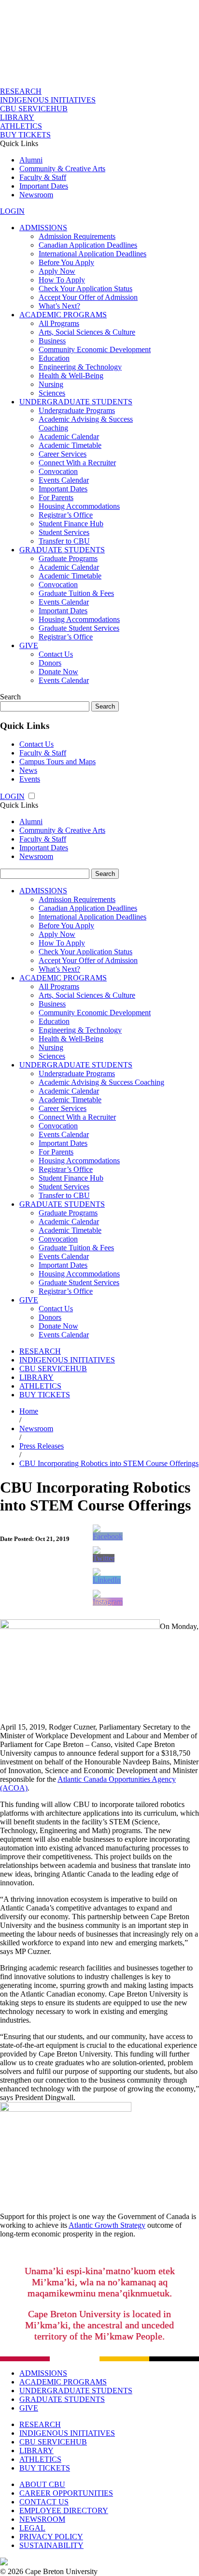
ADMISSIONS (43, 228)
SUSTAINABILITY (51, 2545)
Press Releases (42, 1446)
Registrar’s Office (66, 515)
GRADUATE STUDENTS (62, 550)
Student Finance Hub (71, 524)
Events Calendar (64, 480)
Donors (50, 663)
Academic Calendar (69, 437)
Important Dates (44, 186)
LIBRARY (17, 117)
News (28, 770)
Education (54, 358)
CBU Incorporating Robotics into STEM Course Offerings (109, 1463)
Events (30, 779)
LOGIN (12, 211)
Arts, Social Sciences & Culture (87, 332)
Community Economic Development (95, 349)
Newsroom (36, 195)
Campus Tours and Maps (57, 762)
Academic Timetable (70, 445)
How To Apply (62, 280)
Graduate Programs (68, 558)
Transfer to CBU (64, 541)
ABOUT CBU (42, 2484)
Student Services (64, 532)
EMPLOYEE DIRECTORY (64, 2510)
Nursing (51, 384)
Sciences (52, 393)
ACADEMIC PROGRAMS (63, 315)
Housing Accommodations (79, 506)
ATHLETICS (21, 126)
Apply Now (57, 271)
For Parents (56, 497)
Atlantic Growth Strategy (107, 2225)
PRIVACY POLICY (51, 2537)
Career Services (63, 454)
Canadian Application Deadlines (88, 245)
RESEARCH (21, 91)
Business (52, 341)
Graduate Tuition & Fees (76, 593)
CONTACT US (44, 2502)
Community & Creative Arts (62, 169)
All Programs (59, 323)
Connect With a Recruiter (77, 463)
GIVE (29, 645)
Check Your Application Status (85, 289)
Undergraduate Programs (77, 410)
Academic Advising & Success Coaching (101, 1082)
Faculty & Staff (43, 177)
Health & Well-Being (71, 376)
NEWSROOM (42, 2519)
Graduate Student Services (79, 628)
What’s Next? (59, 306)
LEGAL (32, 2528)
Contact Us (56, 654)
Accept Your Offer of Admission (88, 297)
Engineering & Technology (80, 367)
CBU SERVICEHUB (34, 109)
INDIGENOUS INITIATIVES (48, 100)
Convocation (58, 471)
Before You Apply (66, 262)
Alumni (31, 160)
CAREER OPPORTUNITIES (66, 2493)
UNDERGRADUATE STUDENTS (76, 402)
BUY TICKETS (25, 135)
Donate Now (58, 672)
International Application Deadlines (92, 254)
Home (29, 1411)
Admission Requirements (77, 236)
